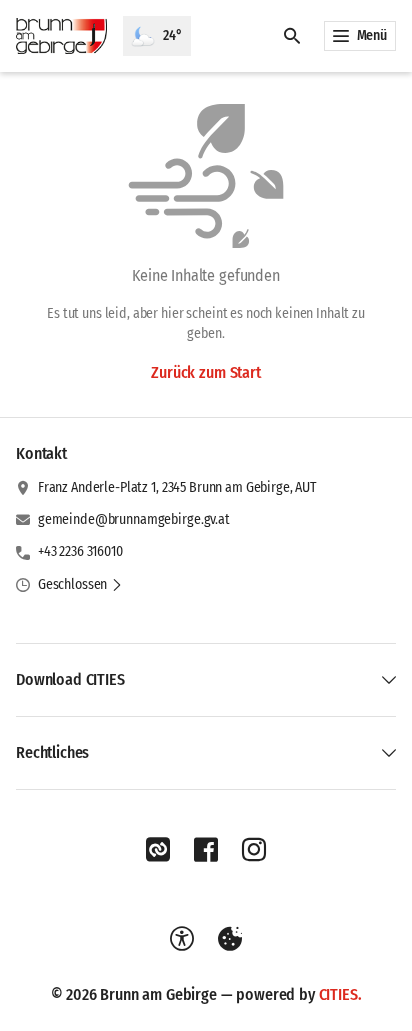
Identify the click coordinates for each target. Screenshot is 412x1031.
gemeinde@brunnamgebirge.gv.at (134, 519)
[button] (80, 585)
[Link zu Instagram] (254, 850)
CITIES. (340, 994)
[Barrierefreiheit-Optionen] (182, 939)
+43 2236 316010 (80, 551)
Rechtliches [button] (52, 752)
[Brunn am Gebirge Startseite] (61, 36)
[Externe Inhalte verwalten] (230, 939)
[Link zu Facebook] (206, 850)
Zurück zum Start (205, 372)
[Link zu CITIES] (158, 850)
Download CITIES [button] (70, 679)
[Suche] (292, 36)
